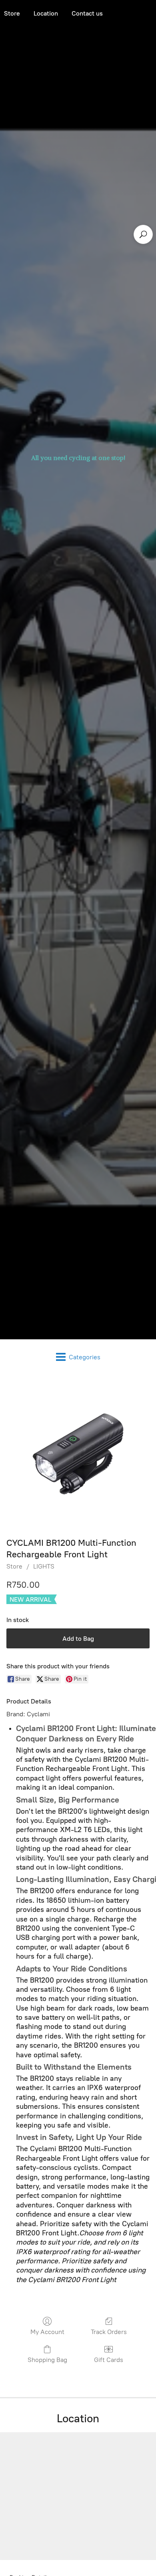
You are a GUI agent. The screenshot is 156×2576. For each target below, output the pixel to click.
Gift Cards (109, 2360)
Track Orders (109, 2332)
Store (14, 1566)
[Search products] (143, 234)
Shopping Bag (47, 2360)
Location (46, 13)
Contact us (87, 13)
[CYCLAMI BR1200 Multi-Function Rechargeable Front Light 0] (78, 1454)
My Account (47, 2332)
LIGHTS (44, 1566)
